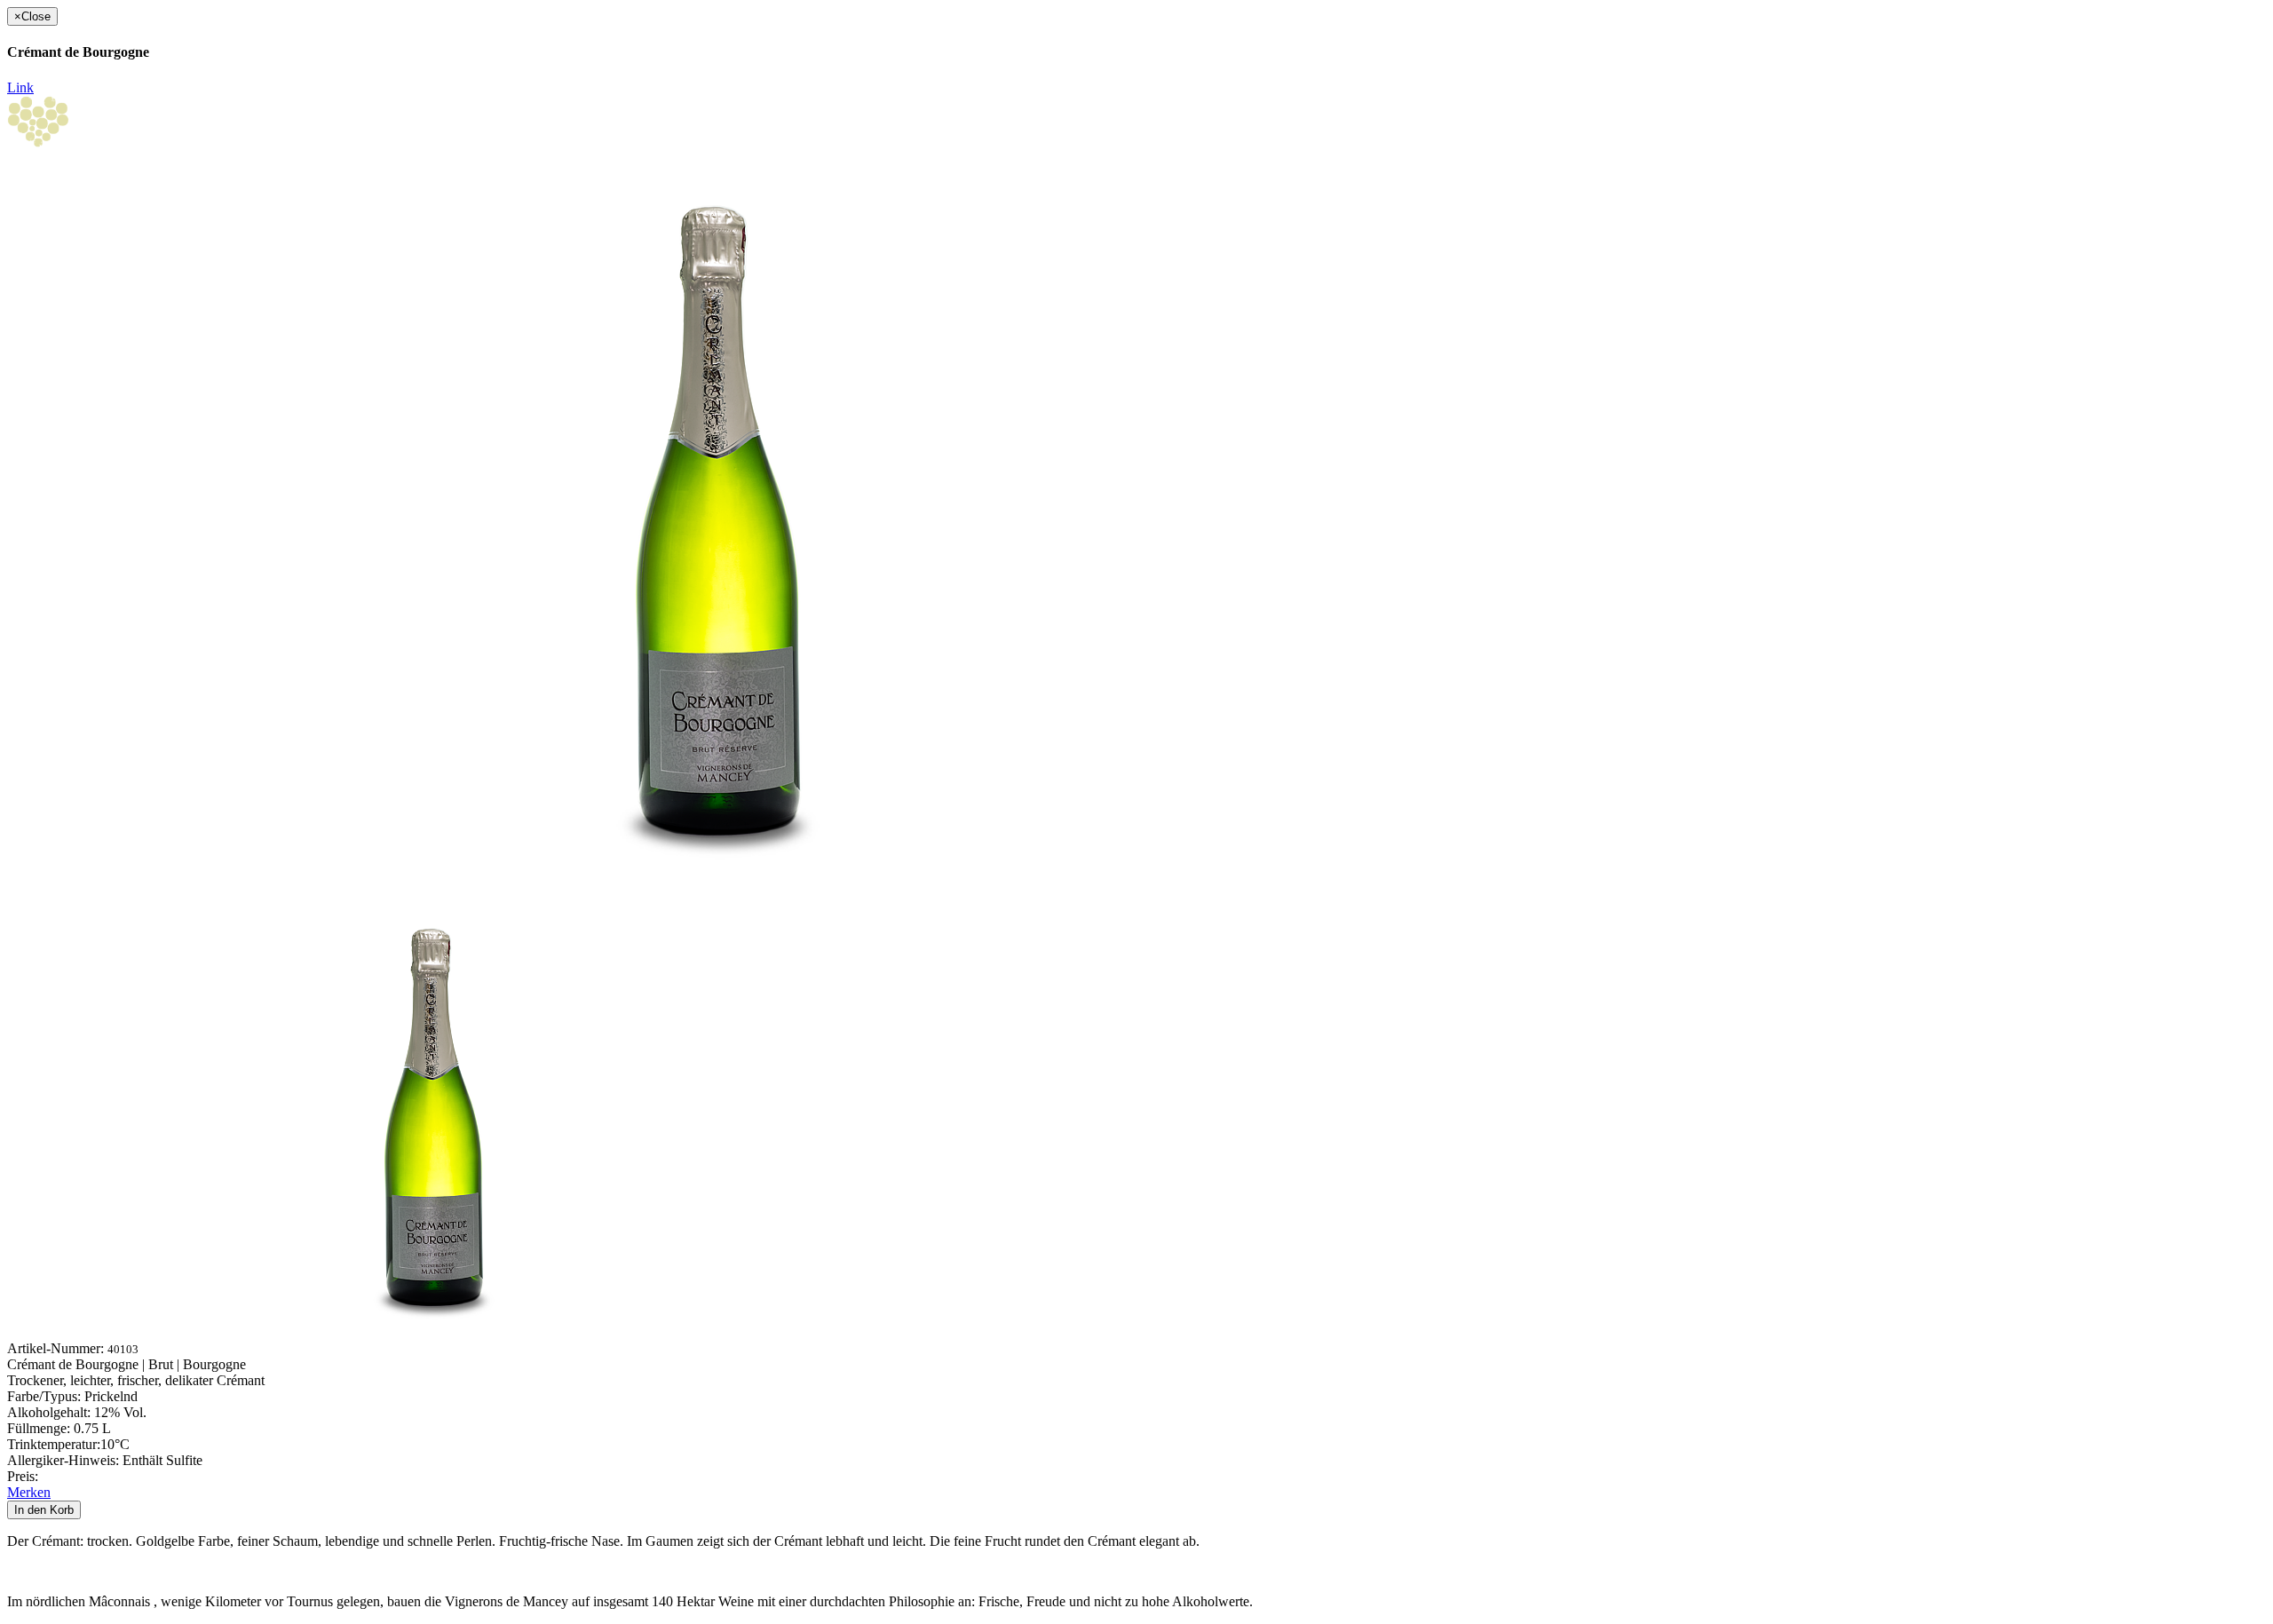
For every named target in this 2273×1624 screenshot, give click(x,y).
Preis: (23, 1476)
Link (20, 87)
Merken (29, 1492)
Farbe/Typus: (46, 1396)
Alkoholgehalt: (51, 1412)
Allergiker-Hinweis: (65, 1460)
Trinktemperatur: (54, 1444)
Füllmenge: (40, 1428)
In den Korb (44, 1510)
